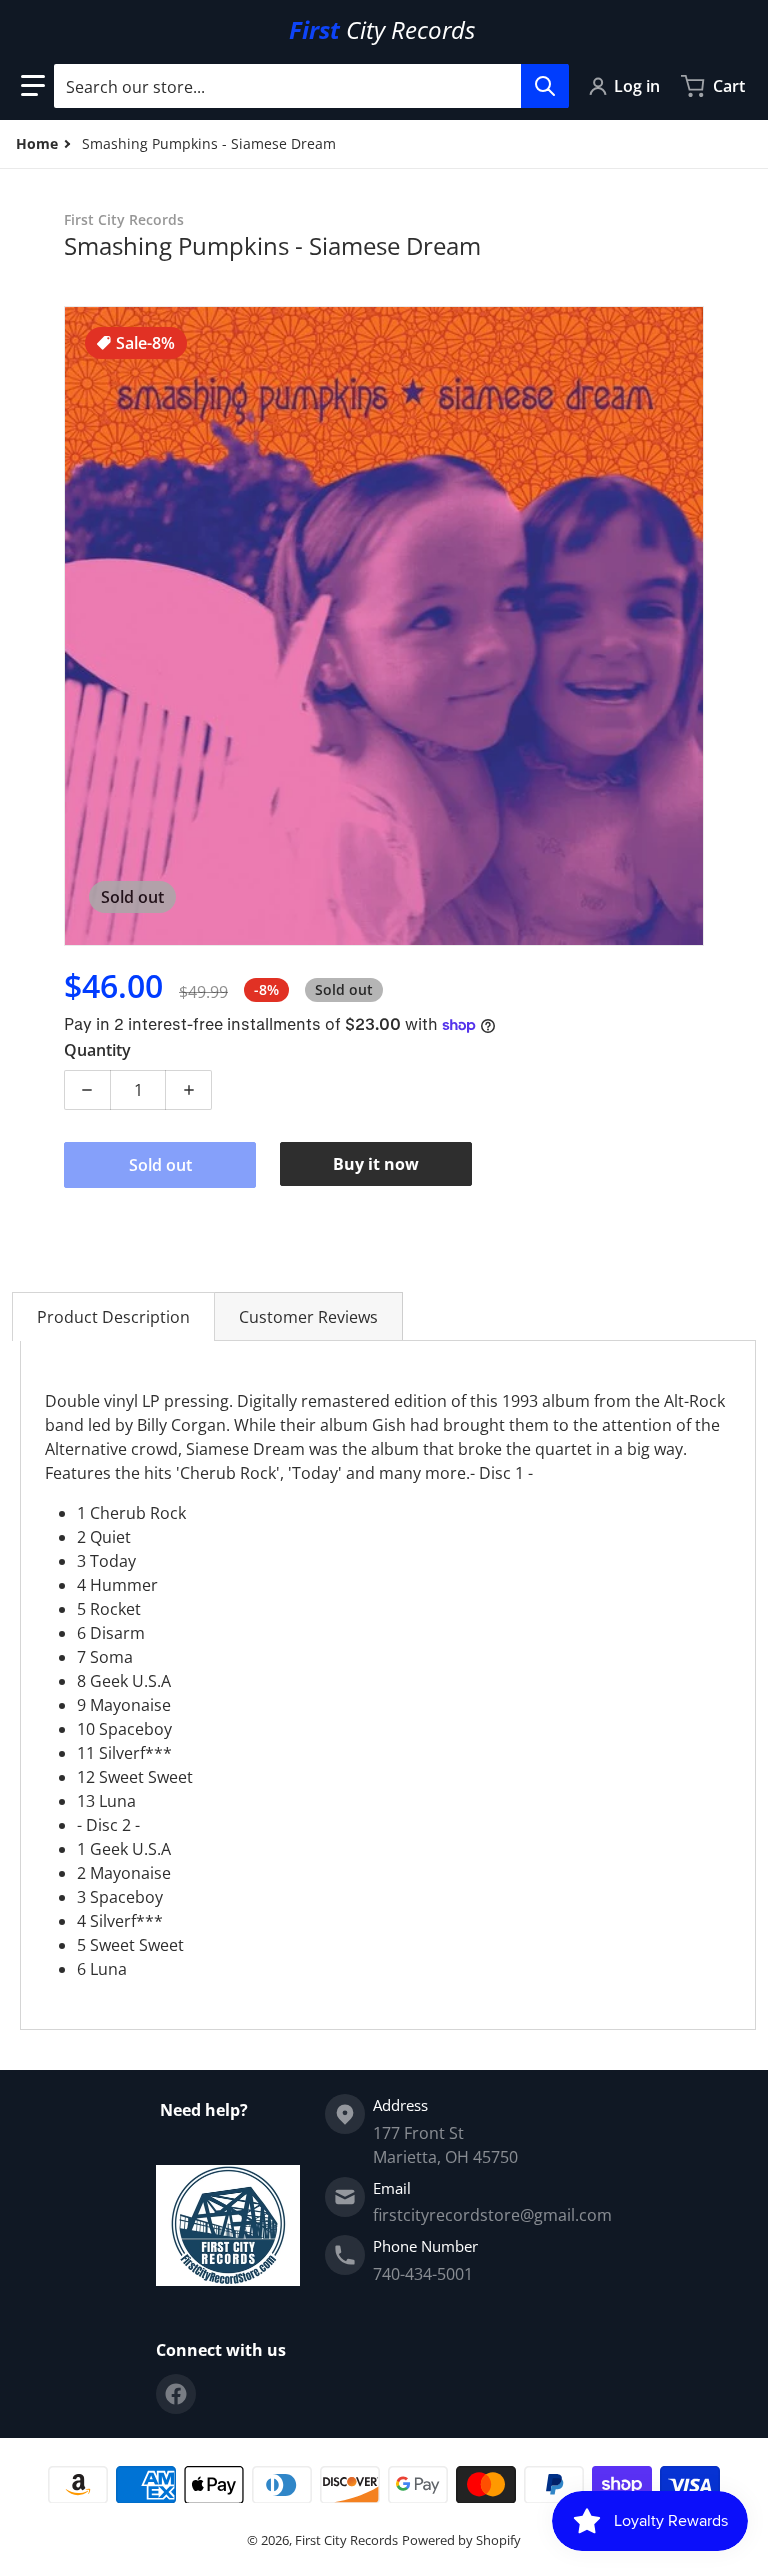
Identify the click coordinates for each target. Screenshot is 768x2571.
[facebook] (176, 2394)
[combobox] (311, 86)
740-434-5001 (423, 2274)
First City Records (346, 2540)
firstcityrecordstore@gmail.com (492, 2215)
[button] (33, 86)
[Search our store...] (545, 86)
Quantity (97, 1050)
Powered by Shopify (461, 2540)
